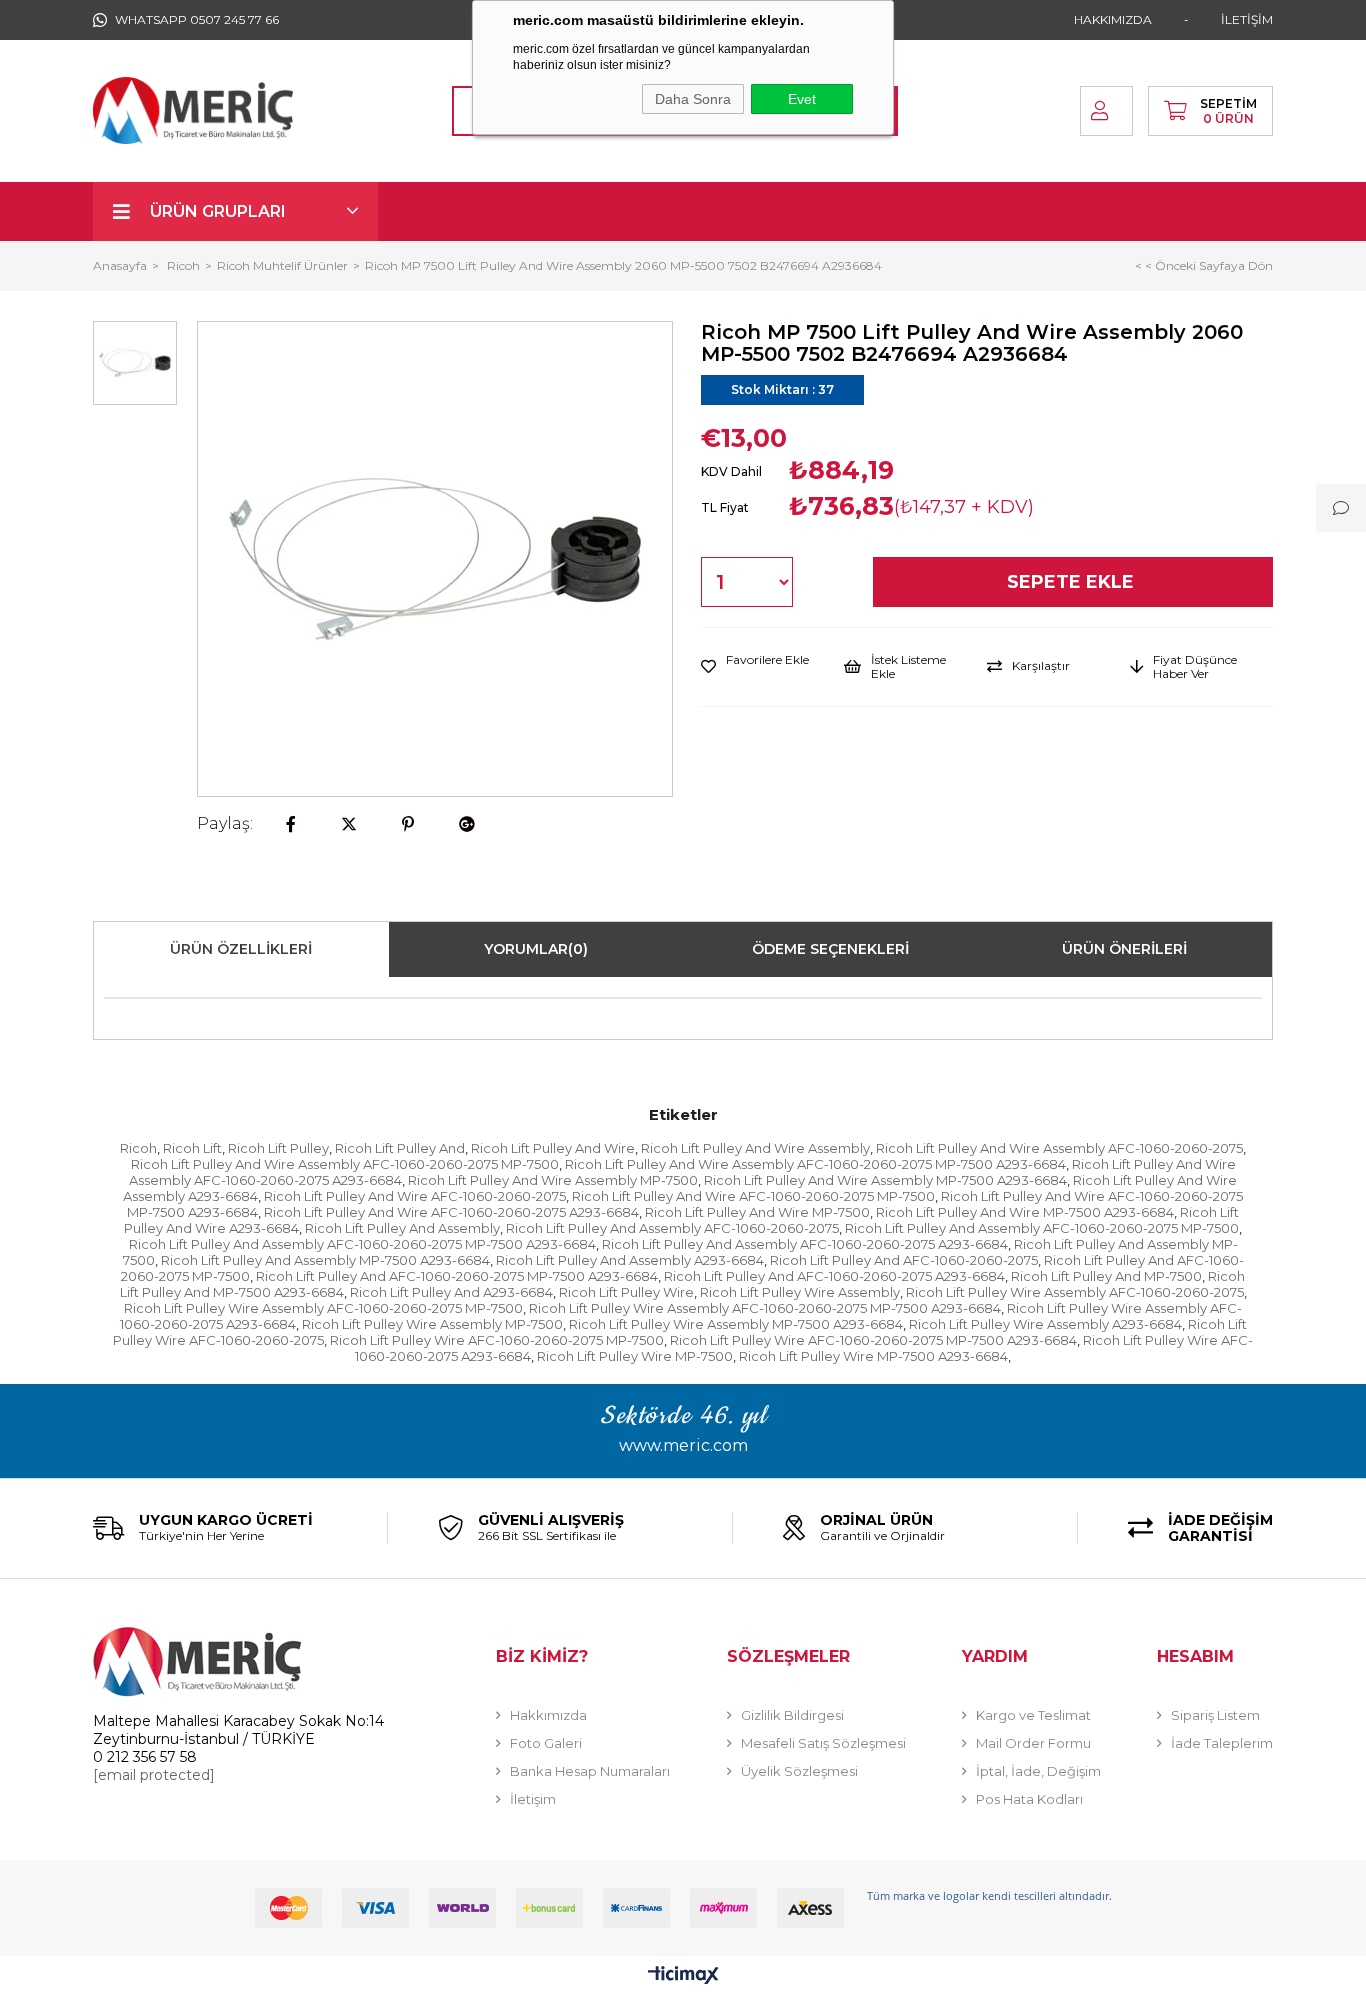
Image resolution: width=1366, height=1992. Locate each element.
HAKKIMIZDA (1113, 19)
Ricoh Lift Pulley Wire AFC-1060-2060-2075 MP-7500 (497, 1340)
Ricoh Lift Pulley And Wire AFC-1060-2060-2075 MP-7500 (753, 1196)
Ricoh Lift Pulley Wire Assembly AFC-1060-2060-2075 (1075, 1292)
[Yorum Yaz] (1341, 508)
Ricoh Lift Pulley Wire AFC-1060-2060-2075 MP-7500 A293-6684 (873, 1340)
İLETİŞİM (1247, 19)
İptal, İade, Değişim (1038, 1771)
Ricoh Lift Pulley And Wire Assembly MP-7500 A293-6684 (885, 1180)
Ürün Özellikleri (241, 949)
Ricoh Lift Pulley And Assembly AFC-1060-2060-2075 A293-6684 (805, 1244)
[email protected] (154, 1775)
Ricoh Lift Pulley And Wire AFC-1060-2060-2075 (415, 1196)
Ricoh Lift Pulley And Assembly (402, 1228)
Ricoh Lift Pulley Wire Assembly (800, 1292)
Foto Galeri (546, 1743)
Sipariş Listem (1215, 1715)
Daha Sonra (693, 99)
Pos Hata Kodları (1029, 1799)
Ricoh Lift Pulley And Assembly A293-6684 (630, 1260)
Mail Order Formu (1033, 1743)
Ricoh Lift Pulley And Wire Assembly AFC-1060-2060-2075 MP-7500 (345, 1164)
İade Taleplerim (1222, 1743)
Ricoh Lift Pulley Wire (626, 1292)
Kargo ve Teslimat (1033, 1715)
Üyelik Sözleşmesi (799, 1771)
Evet (802, 99)
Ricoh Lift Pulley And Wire (553, 1148)
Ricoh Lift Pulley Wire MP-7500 (635, 1356)
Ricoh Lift (192, 1148)
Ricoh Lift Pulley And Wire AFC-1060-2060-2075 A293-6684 (451, 1212)
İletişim (533, 1799)
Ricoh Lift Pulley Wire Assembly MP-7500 (432, 1324)
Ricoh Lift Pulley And (400, 1148)
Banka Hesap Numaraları (590, 1771)
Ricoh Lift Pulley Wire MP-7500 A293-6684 (873, 1356)
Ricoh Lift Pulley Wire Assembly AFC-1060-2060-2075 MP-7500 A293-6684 (765, 1308)
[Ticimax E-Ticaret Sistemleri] (683, 1976)
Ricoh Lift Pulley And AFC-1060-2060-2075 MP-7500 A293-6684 (457, 1276)
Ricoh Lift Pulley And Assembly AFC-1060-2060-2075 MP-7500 (1042, 1228)
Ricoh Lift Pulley (278, 1148)
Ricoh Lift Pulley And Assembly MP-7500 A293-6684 (325, 1260)
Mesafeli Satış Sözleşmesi (823, 1743)
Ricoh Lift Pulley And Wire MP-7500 (757, 1212)
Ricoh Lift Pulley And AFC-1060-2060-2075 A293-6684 (834, 1276)
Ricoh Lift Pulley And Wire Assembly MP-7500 (553, 1180)
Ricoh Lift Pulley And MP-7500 (1106, 1276)
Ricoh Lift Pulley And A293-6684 (451, 1292)
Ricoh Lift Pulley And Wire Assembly (755, 1148)
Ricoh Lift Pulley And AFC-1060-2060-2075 (904, 1260)
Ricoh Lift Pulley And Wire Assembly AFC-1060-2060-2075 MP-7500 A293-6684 (815, 1164)
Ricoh (138, 1148)
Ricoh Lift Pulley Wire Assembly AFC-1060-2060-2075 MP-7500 (323, 1308)
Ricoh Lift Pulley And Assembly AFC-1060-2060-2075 (672, 1228)
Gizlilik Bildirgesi (792, 1715)
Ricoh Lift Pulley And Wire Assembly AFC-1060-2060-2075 (1059, 1148)
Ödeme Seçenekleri (830, 949)
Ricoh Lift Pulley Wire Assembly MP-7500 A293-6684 (736, 1324)
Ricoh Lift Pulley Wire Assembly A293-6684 (1045, 1324)
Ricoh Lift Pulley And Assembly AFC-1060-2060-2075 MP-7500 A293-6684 (362, 1244)
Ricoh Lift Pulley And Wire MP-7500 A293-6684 (1025, 1212)
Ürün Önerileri (1124, 949)
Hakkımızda (548, 1715)
